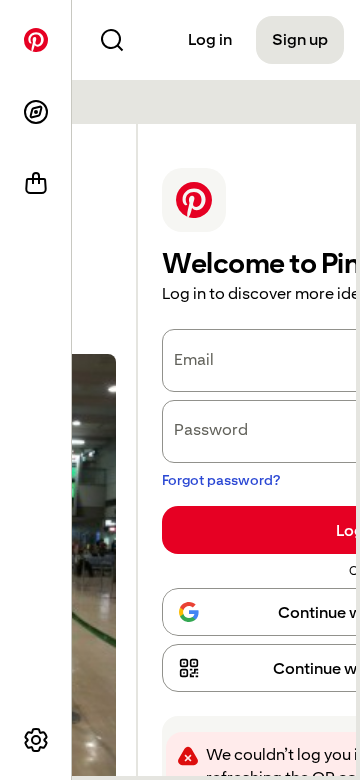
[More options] (36, 740)
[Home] (36, 40)
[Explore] (36, 112)
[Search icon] (112, 40)
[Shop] (36, 184)
